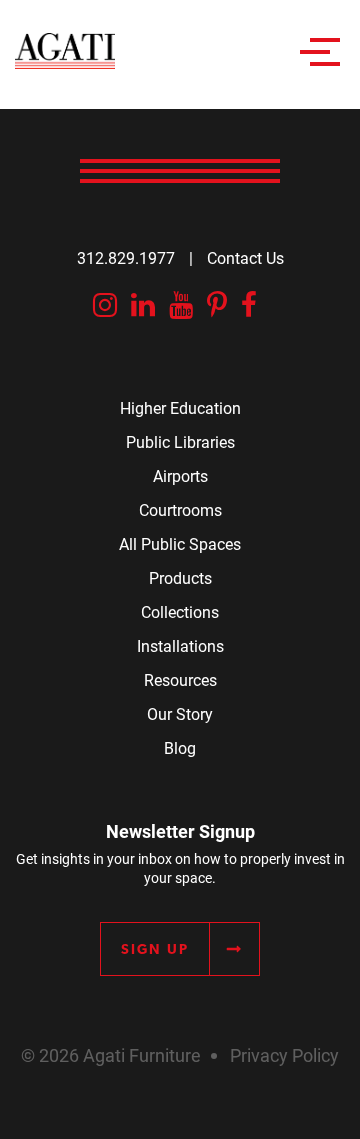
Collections (180, 611)
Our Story (180, 713)
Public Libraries (180, 441)
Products (180, 577)
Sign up (155, 949)
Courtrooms (180, 509)
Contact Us (245, 257)
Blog (180, 747)
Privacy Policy (284, 1055)
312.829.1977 (126, 257)
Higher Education (180, 407)
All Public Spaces (180, 543)
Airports (180, 475)
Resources (180, 679)
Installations (180, 645)
